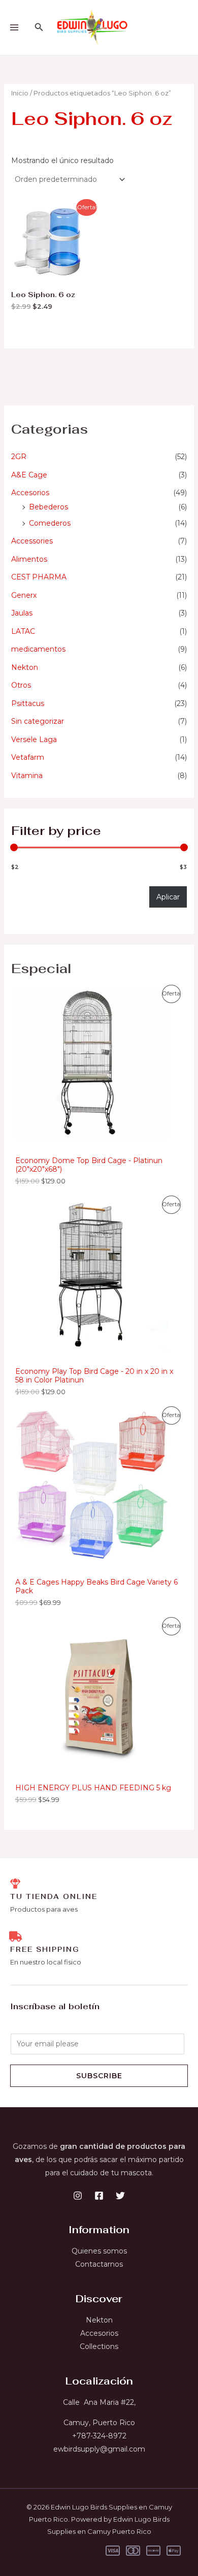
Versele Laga (34, 739)
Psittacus (28, 703)
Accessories (32, 541)
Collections (99, 2346)
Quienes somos (99, 2251)
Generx (24, 595)
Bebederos (48, 507)
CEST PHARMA (39, 577)
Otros (21, 685)
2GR (19, 457)
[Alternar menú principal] (14, 27)
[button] (39, 27)
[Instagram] (78, 2196)
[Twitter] (120, 2196)
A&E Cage (29, 475)
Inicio (20, 93)
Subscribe (99, 2076)
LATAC (23, 631)
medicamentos (38, 649)
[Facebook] (99, 2196)
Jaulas (22, 613)
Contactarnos (99, 2264)
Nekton (25, 667)
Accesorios (30, 493)
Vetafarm (28, 757)
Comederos (50, 523)
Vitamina (27, 776)
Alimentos (29, 559)
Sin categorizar (38, 721)
